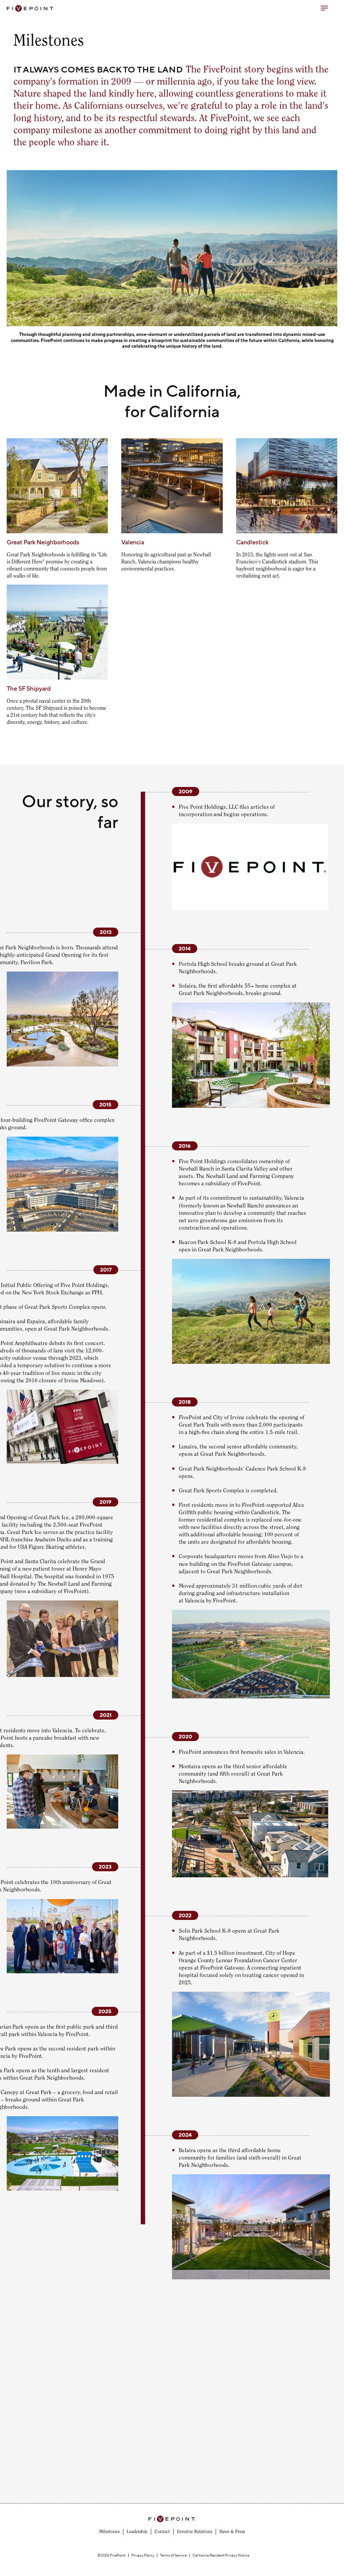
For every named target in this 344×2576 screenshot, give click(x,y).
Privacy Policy (143, 2555)
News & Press (232, 2532)
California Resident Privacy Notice (221, 2555)
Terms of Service (173, 2555)
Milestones (109, 2532)
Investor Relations (195, 2532)
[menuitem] (110, 2532)
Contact (162, 2532)
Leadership (137, 2532)
